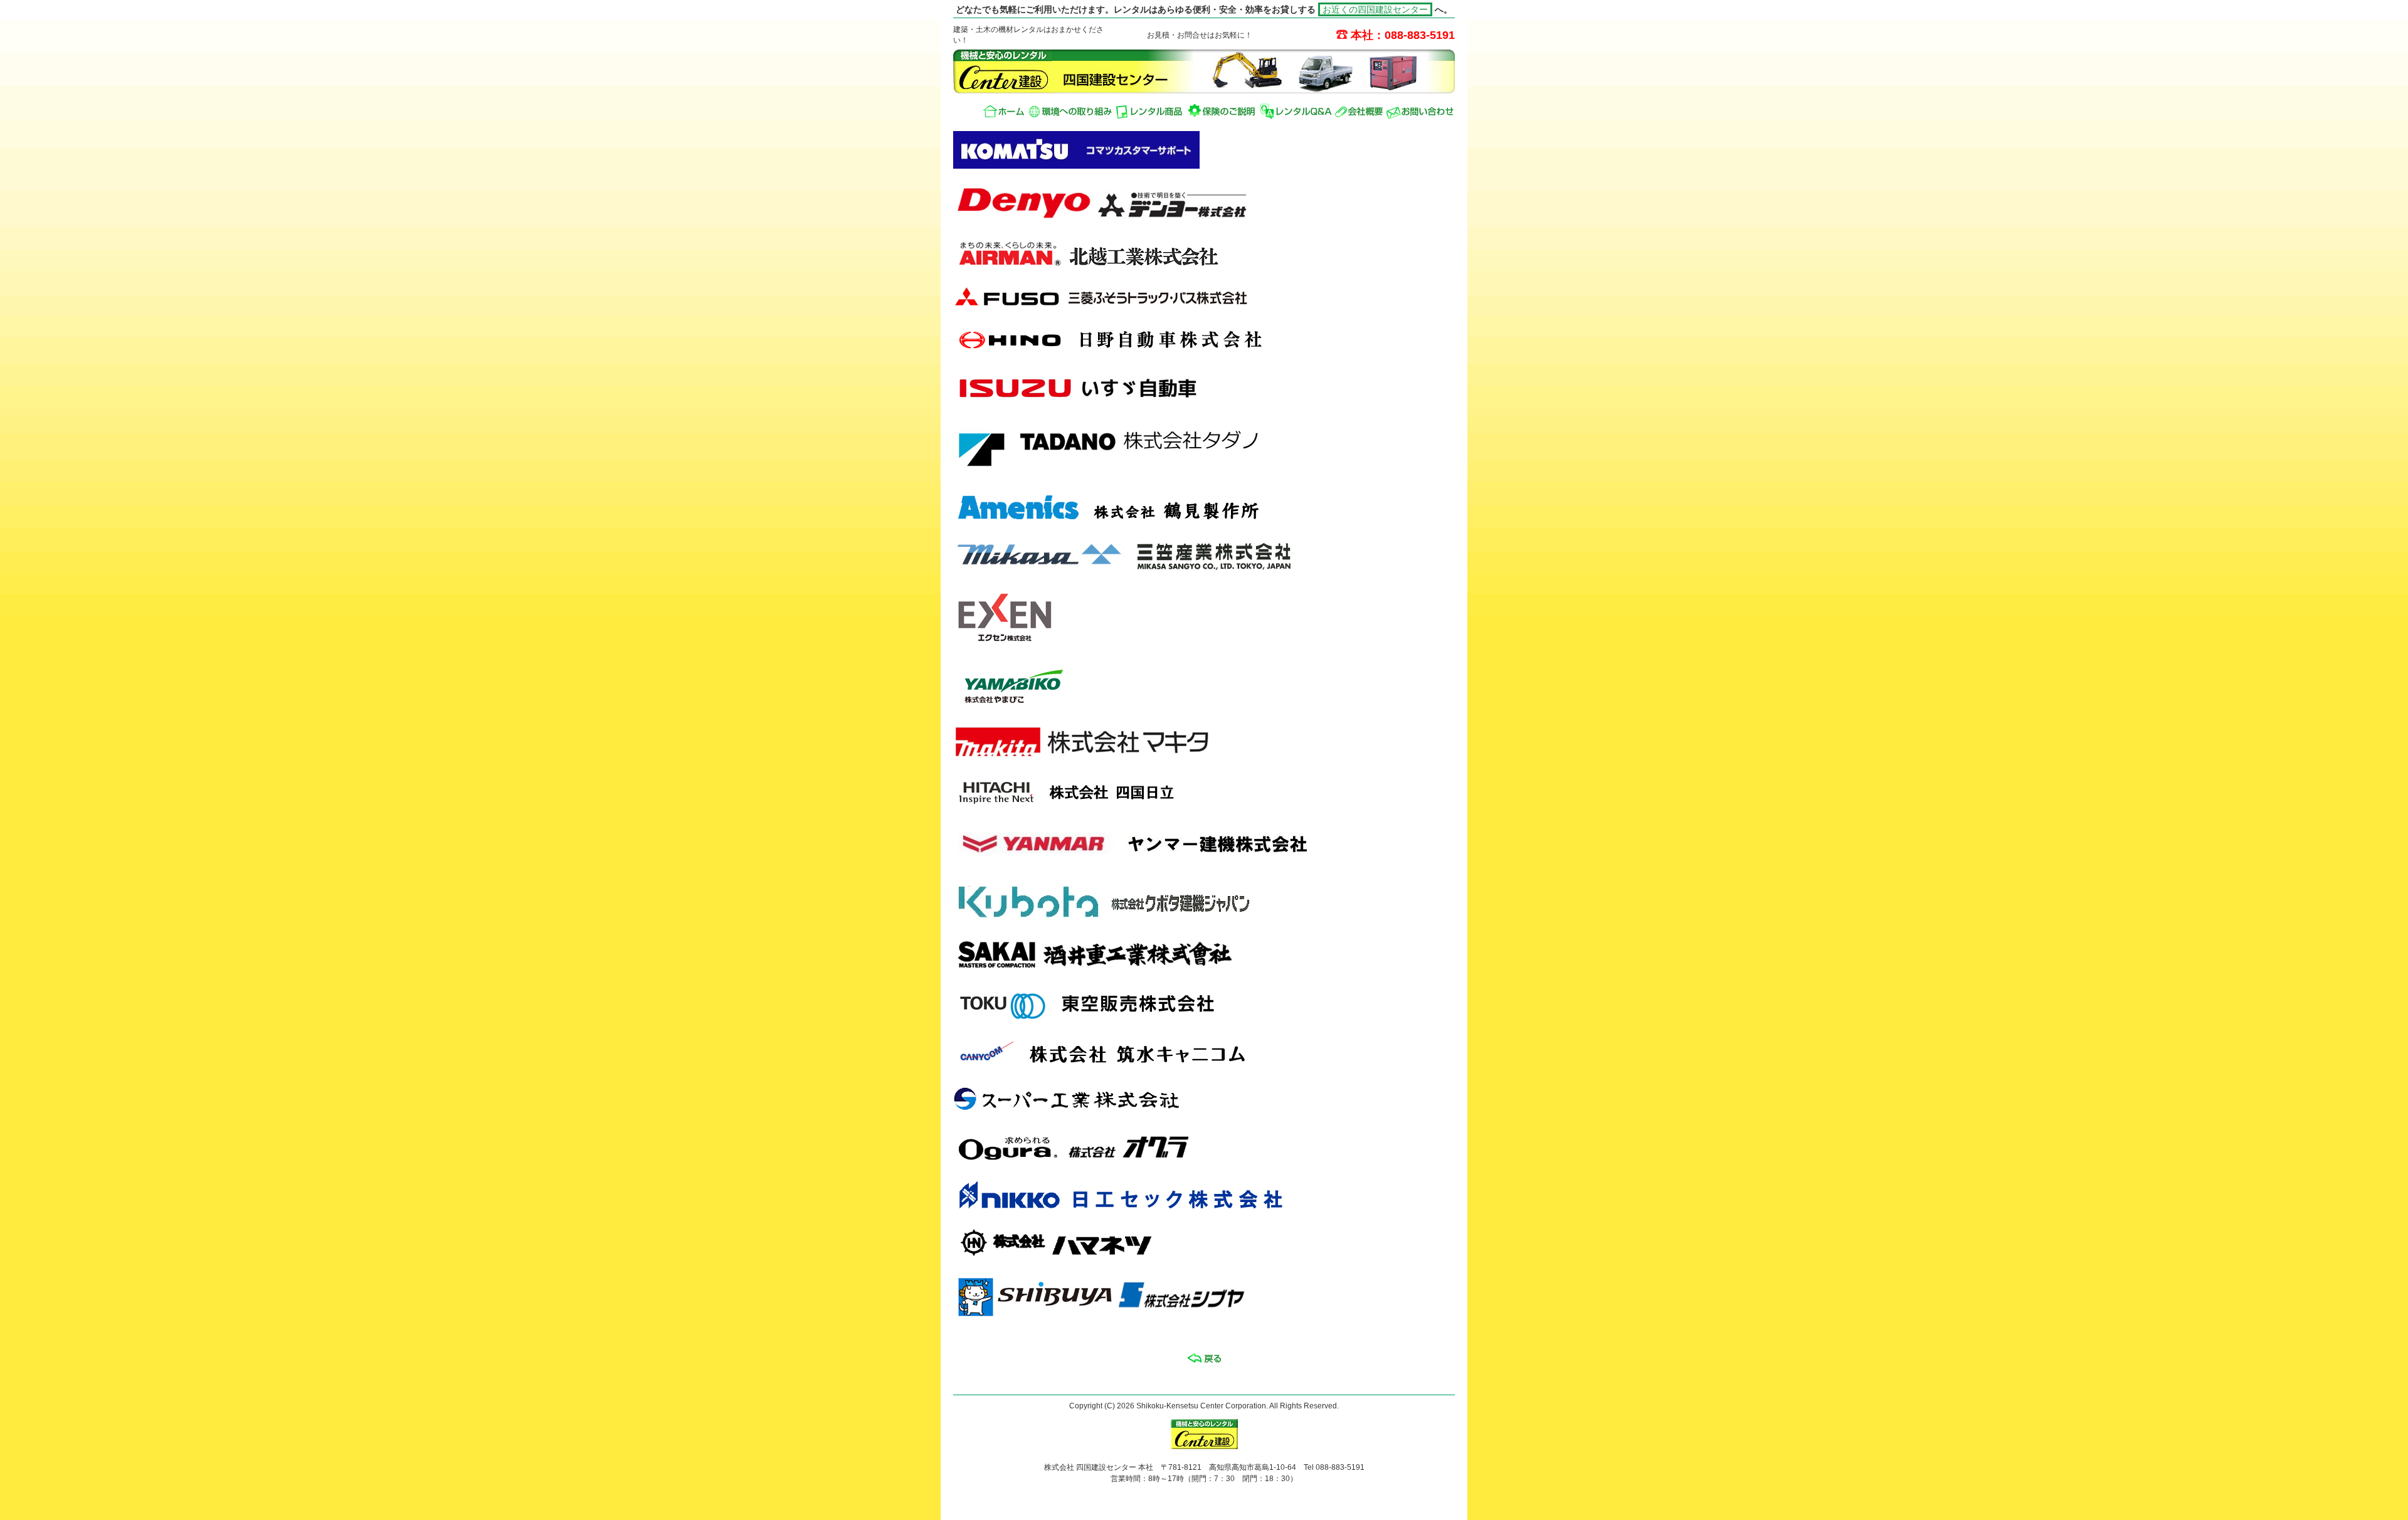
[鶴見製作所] (1191, 519)
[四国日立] (1191, 803)
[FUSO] (1101, 305)
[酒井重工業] (1094, 969)
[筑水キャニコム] (1191, 1064)
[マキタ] (1083, 755)
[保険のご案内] (1222, 111)
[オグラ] (1191, 1159)
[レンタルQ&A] (1296, 111)
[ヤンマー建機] (1136, 862)
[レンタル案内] (1150, 111)
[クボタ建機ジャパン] (1106, 918)
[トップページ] (1004, 111)
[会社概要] (1359, 111)
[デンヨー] (1101, 218)
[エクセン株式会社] (1004, 642)
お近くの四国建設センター (1375, 9)
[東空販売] (1191, 1016)
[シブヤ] (1101, 1317)
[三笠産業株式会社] (1125, 569)
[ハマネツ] (1191, 1255)
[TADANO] (1110, 472)
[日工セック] (1191, 1207)
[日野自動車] (1191, 352)
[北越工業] (1191, 265)
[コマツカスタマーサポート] (1076, 166)
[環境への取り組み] (1070, 111)
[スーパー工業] (1191, 1112)
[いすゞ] (1079, 402)
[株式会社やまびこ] (1016, 705)
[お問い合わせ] (1420, 111)
